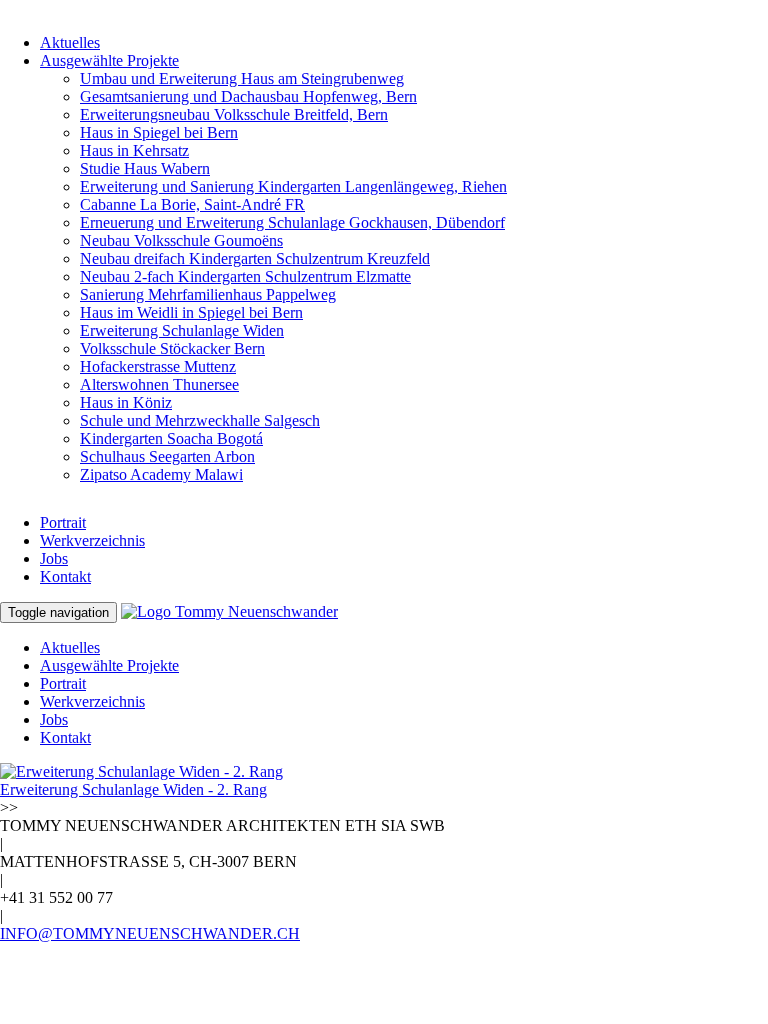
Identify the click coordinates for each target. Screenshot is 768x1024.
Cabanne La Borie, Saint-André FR (192, 204)
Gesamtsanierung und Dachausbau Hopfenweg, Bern (248, 96)
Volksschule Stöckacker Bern (172, 348)
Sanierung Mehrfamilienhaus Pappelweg (208, 294)
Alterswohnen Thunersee (159, 384)
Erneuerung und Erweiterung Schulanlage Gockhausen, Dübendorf (292, 222)
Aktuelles (70, 42)
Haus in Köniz (126, 402)
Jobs (54, 558)
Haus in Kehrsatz (134, 150)
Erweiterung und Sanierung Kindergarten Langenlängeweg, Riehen (293, 186)
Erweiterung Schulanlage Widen (182, 330)
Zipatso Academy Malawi (161, 474)
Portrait (63, 522)
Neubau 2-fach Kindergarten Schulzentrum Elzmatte (245, 276)
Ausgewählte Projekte (109, 60)
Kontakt (65, 576)
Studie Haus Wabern (145, 168)
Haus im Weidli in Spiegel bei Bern (191, 312)
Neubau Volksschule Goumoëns (181, 240)
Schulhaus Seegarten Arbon (167, 456)
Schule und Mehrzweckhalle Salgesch (200, 420)
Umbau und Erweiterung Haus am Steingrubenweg (242, 78)
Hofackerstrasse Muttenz (158, 366)
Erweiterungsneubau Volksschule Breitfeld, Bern (234, 114)
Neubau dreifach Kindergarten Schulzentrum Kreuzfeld (255, 258)
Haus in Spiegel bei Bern (159, 132)
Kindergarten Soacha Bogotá (171, 438)
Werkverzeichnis (92, 540)
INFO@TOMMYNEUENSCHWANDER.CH (150, 933)
